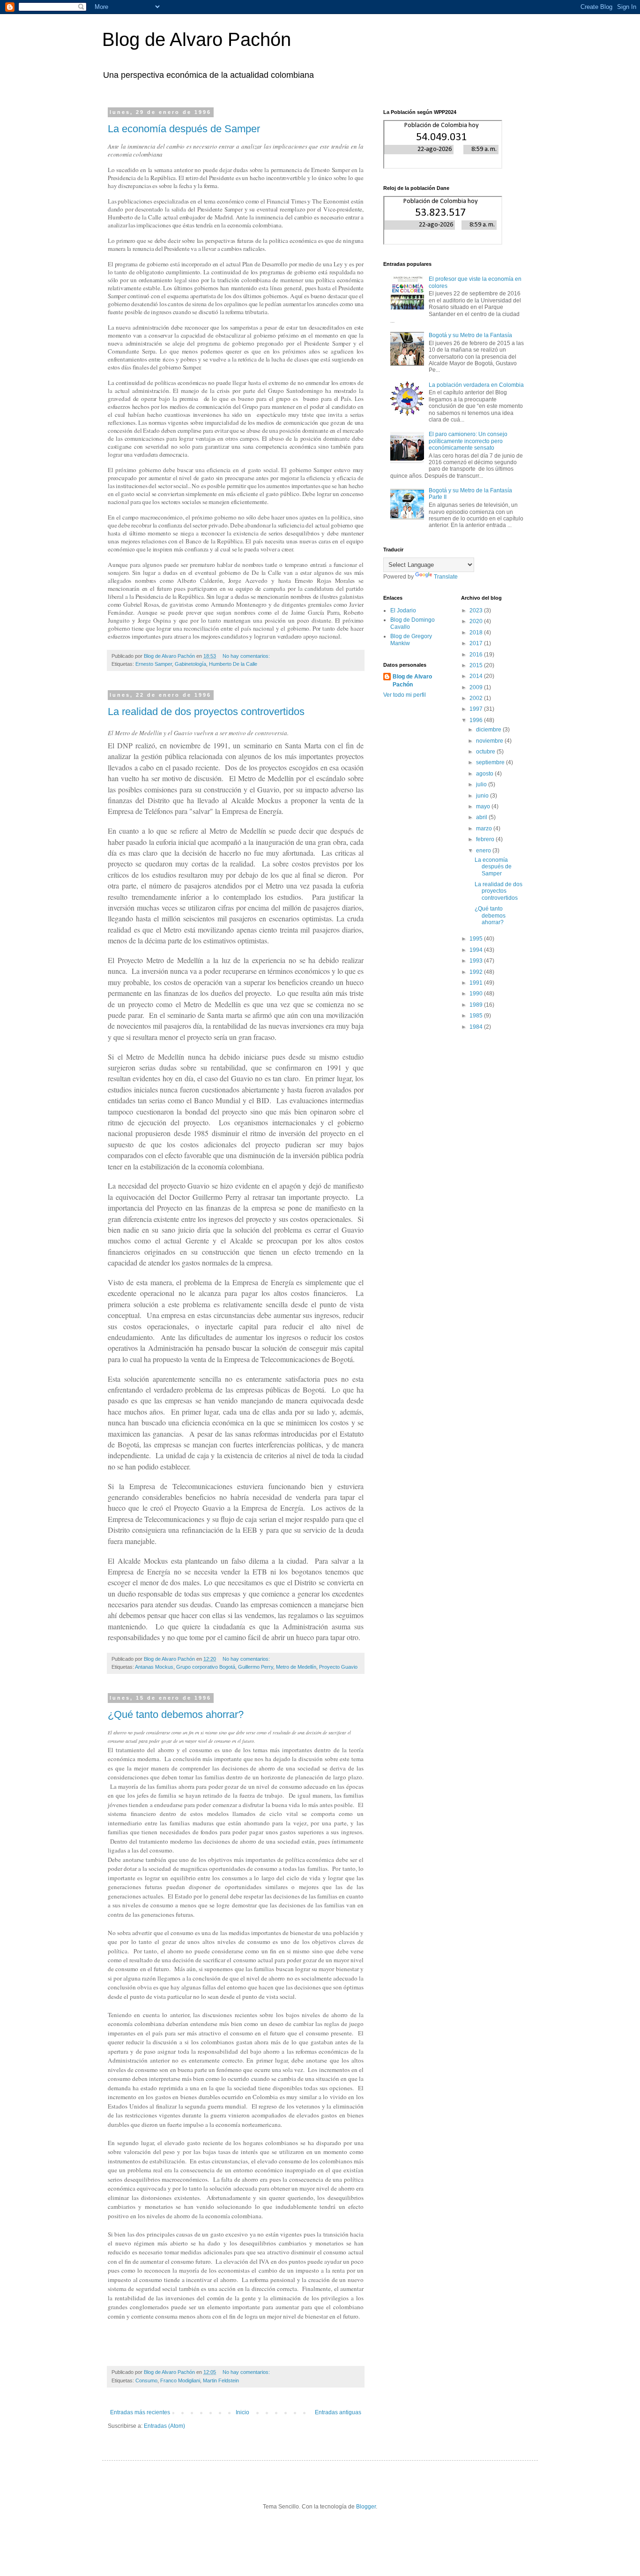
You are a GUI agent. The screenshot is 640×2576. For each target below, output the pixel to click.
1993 (477, 961)
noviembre (490, 741)
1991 (477, 983)
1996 (477, 720)
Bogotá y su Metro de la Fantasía (470, 335)
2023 (477, 610)
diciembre (489, 730)
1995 (477, 939)
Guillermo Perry (256, 1667)
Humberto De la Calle (233, 664)
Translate (446, 577)
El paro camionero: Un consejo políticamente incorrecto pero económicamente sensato (468, 441)
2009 (477, 687)
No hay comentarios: (247, 656)
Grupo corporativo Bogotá (206, 1667)
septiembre (491, 762)
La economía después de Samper (184, 129)
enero (484, 851)
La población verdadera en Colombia (476, 385)
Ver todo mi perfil (405, 695)
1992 (477, 972)
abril (482, 817)
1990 (477, 994)
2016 (477, 655)
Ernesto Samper (154, 664)
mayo (484, 806)
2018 (477, 633)
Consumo (146, 2380)
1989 (477, 1005)
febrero (486, 839)
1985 (477, 1016)
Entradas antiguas (338, 2412)
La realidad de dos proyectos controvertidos (206, 712)
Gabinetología (190, 664)
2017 (477, 643)
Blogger (366, 2507)
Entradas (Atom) (164, 2426)
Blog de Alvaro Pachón (197, 39)
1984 (477, 1027)
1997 (477, 709)
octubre (486, 752)
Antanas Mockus (154, 1667)
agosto (485, 774)
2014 (477, 676)
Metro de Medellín (296, 1667)
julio (482, 784)
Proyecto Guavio (338, 1667)
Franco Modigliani (180, 2380)
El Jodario (403, 610)
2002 (477, 698)
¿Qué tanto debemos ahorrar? (176, 1714)
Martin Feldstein (221, 2380)
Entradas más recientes (140, 2412)
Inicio (242, 2412)
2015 (477, 665)
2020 (477, 621)
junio (483, 796)
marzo (485, 829)
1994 (477, 950)
